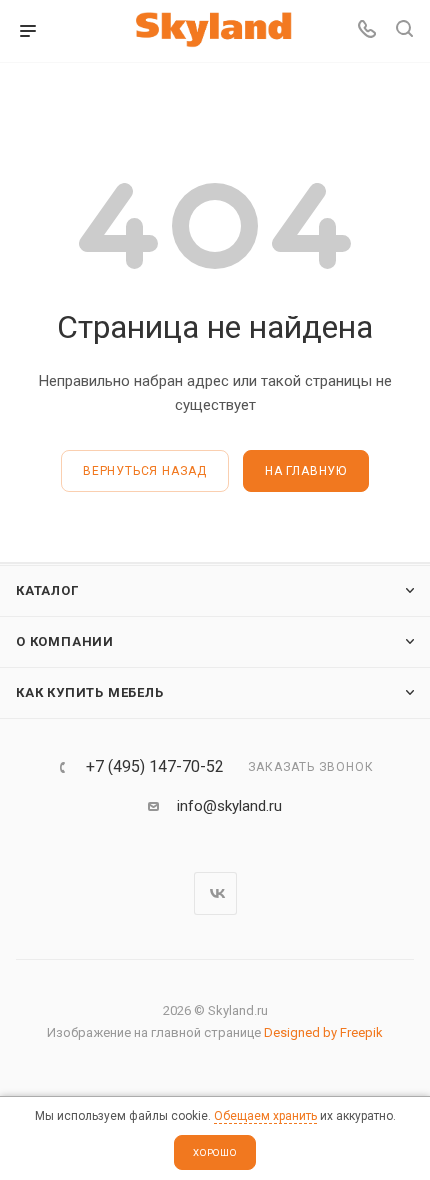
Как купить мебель (90, 692)
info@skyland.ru (229, 806)
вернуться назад (145, 471)
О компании (65, 641)
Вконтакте (215, 893)
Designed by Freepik (323, 1032)
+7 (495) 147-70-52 (155, 767)
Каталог (47, 590)
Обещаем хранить (265, 1116)
